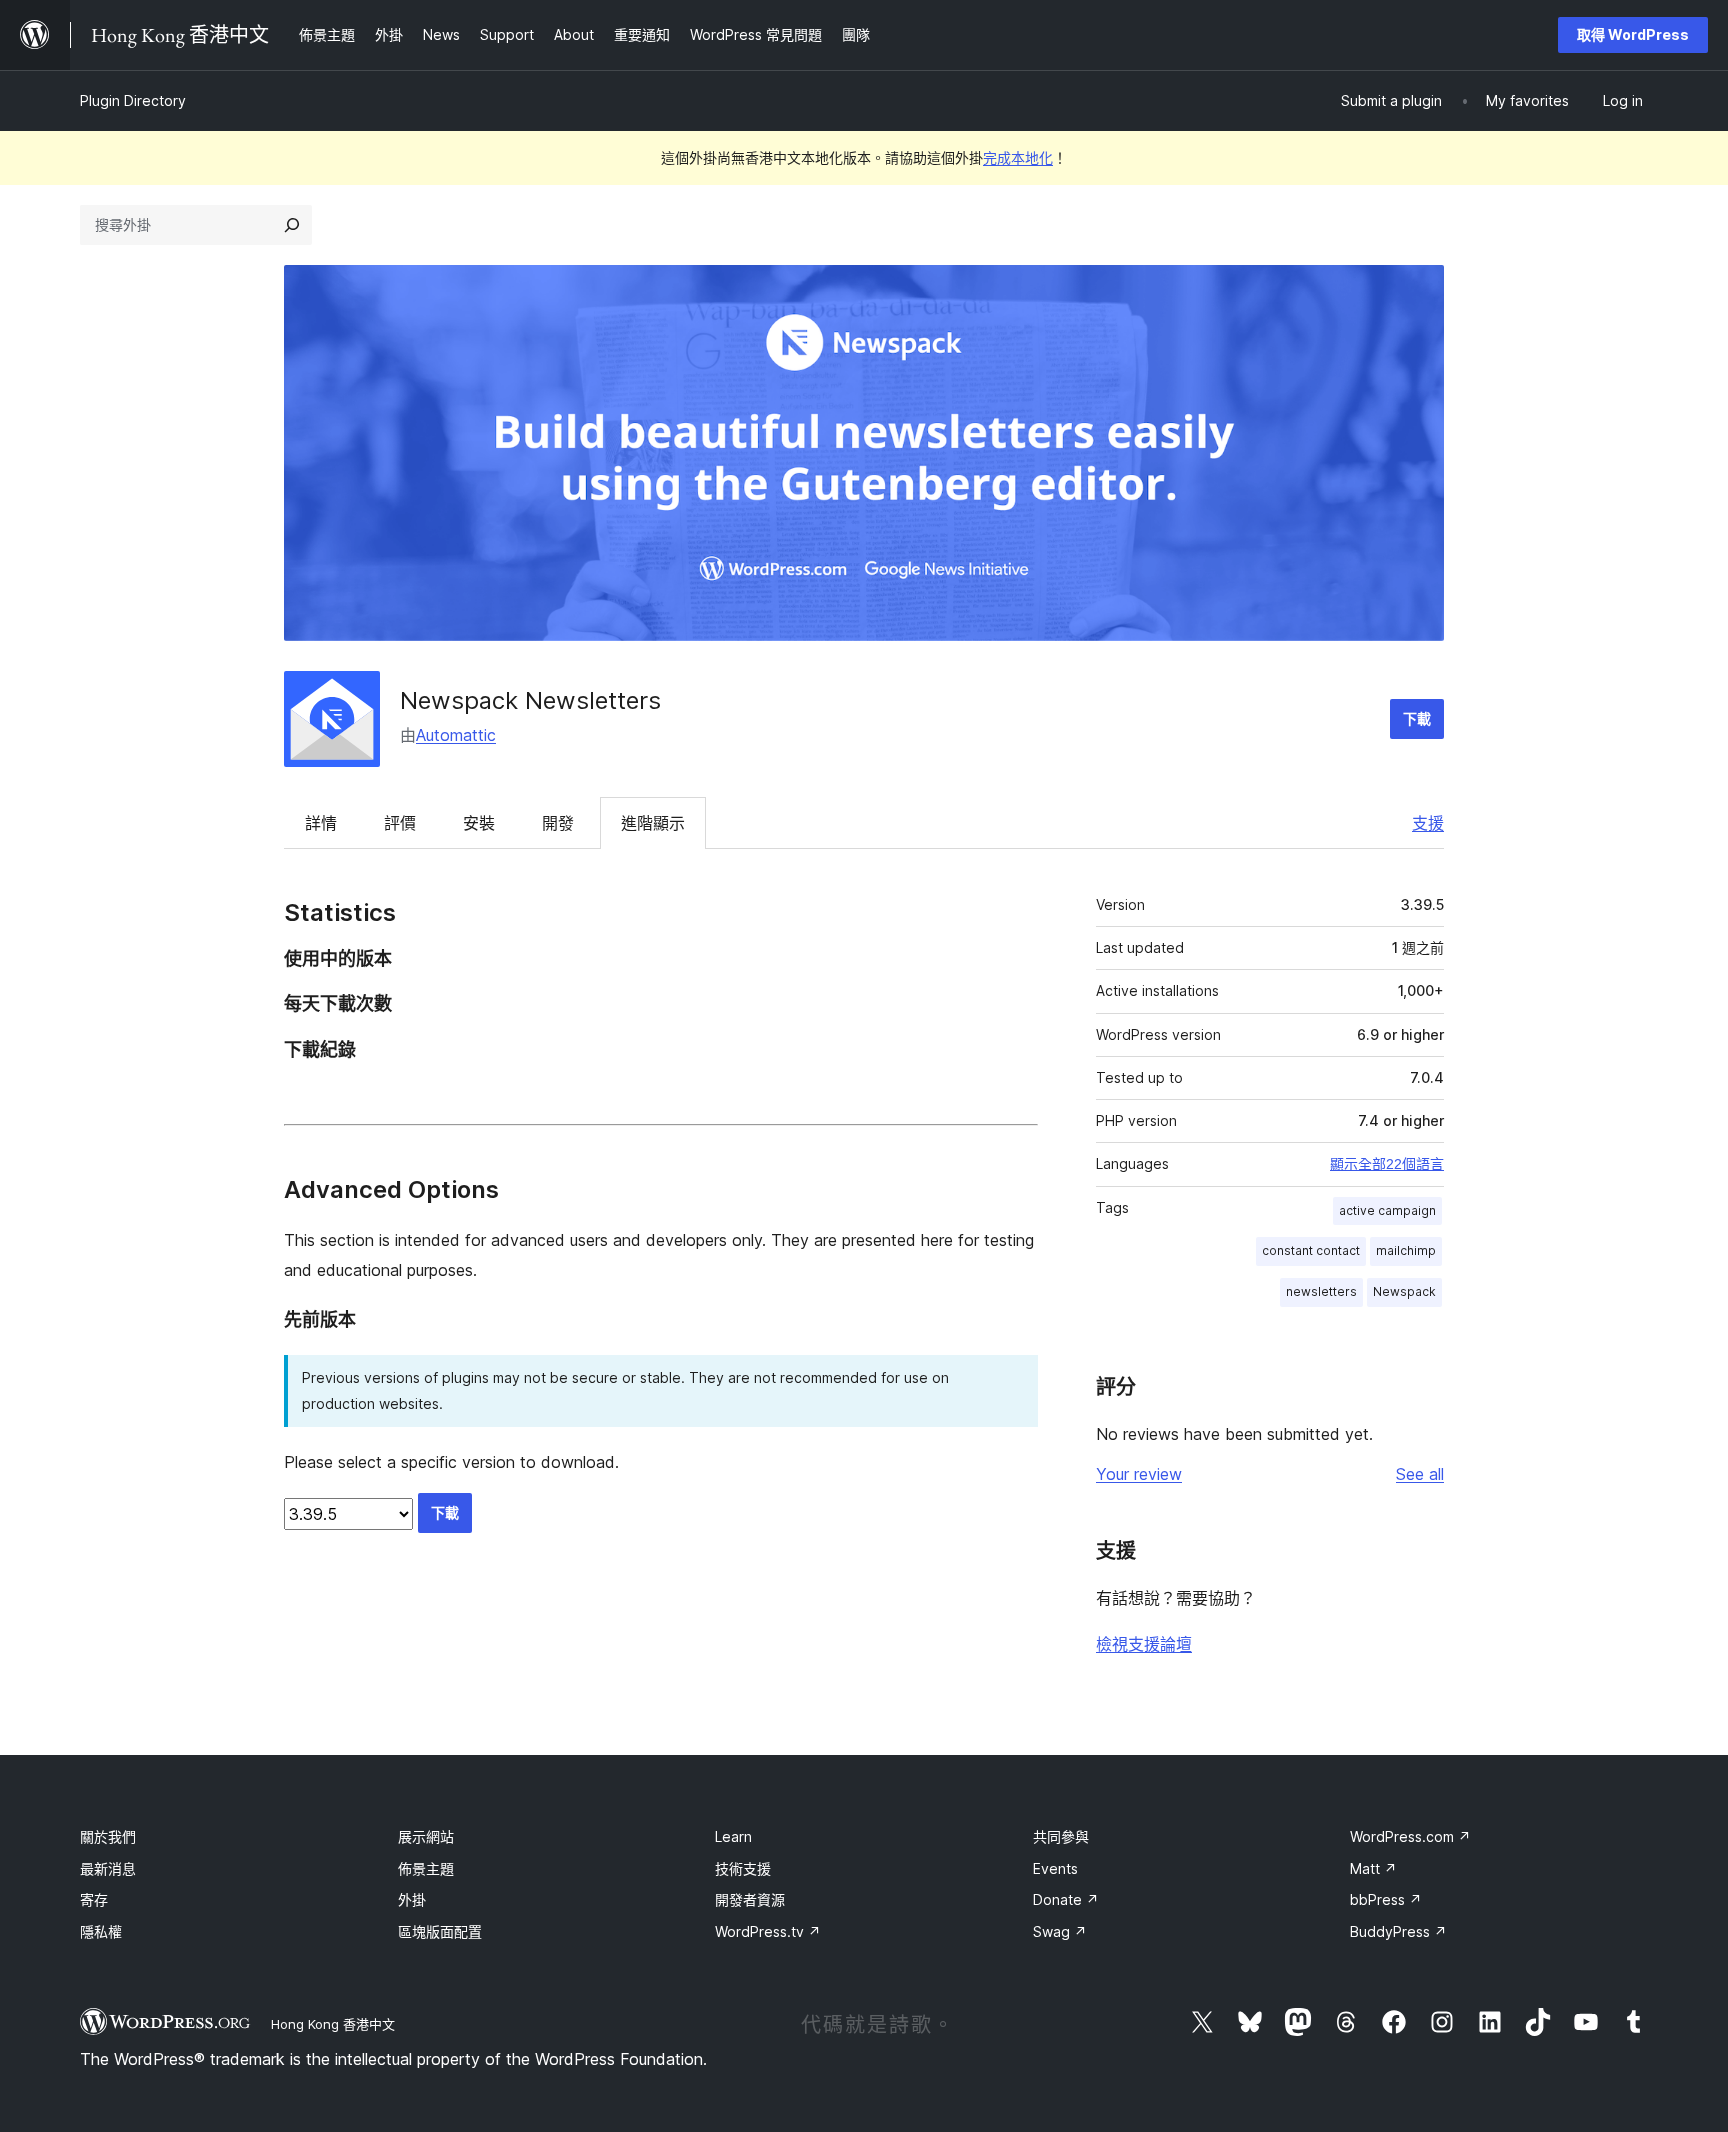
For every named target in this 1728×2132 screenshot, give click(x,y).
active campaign (1387, 1210)
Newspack (1404, 1291)
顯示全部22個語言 (1387, 1164)
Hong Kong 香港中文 (333, 2024)
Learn (733, 1836)
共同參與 (1061, 1836)
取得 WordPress (1633, 34)
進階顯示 (653, 823)
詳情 (321, 823)
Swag (1060, 1931)
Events (1055, 1868)
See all (1420, 1474)
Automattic (456, 735)
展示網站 (426, 1836)
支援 (1428, 823)
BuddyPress (1398, 1931)
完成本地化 (1018, 157)
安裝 (479, 823)
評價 (400, 823)
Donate (1066, 1899)
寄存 (94, 1899)
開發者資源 (750, 1899)
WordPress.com (1410, 1836)
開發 (558, 823)
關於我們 (108, 1836)
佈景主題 (426, 1868)
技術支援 (743, 1868)
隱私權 (101, 1931)
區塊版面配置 (440, 1931)
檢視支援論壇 (1144, 1644)
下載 (1417, 718)
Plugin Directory (133, 100)
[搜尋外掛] (292, 225)
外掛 (412, 1899)
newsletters (1321, 1291)
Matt (1373, 1868)
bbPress (1386, 1899)
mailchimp (1406, 1250)
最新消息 (108, 1868)
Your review (1139, 1474)
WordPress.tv (768, 1931)
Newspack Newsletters (530, 700)
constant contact (1311, 1250)
